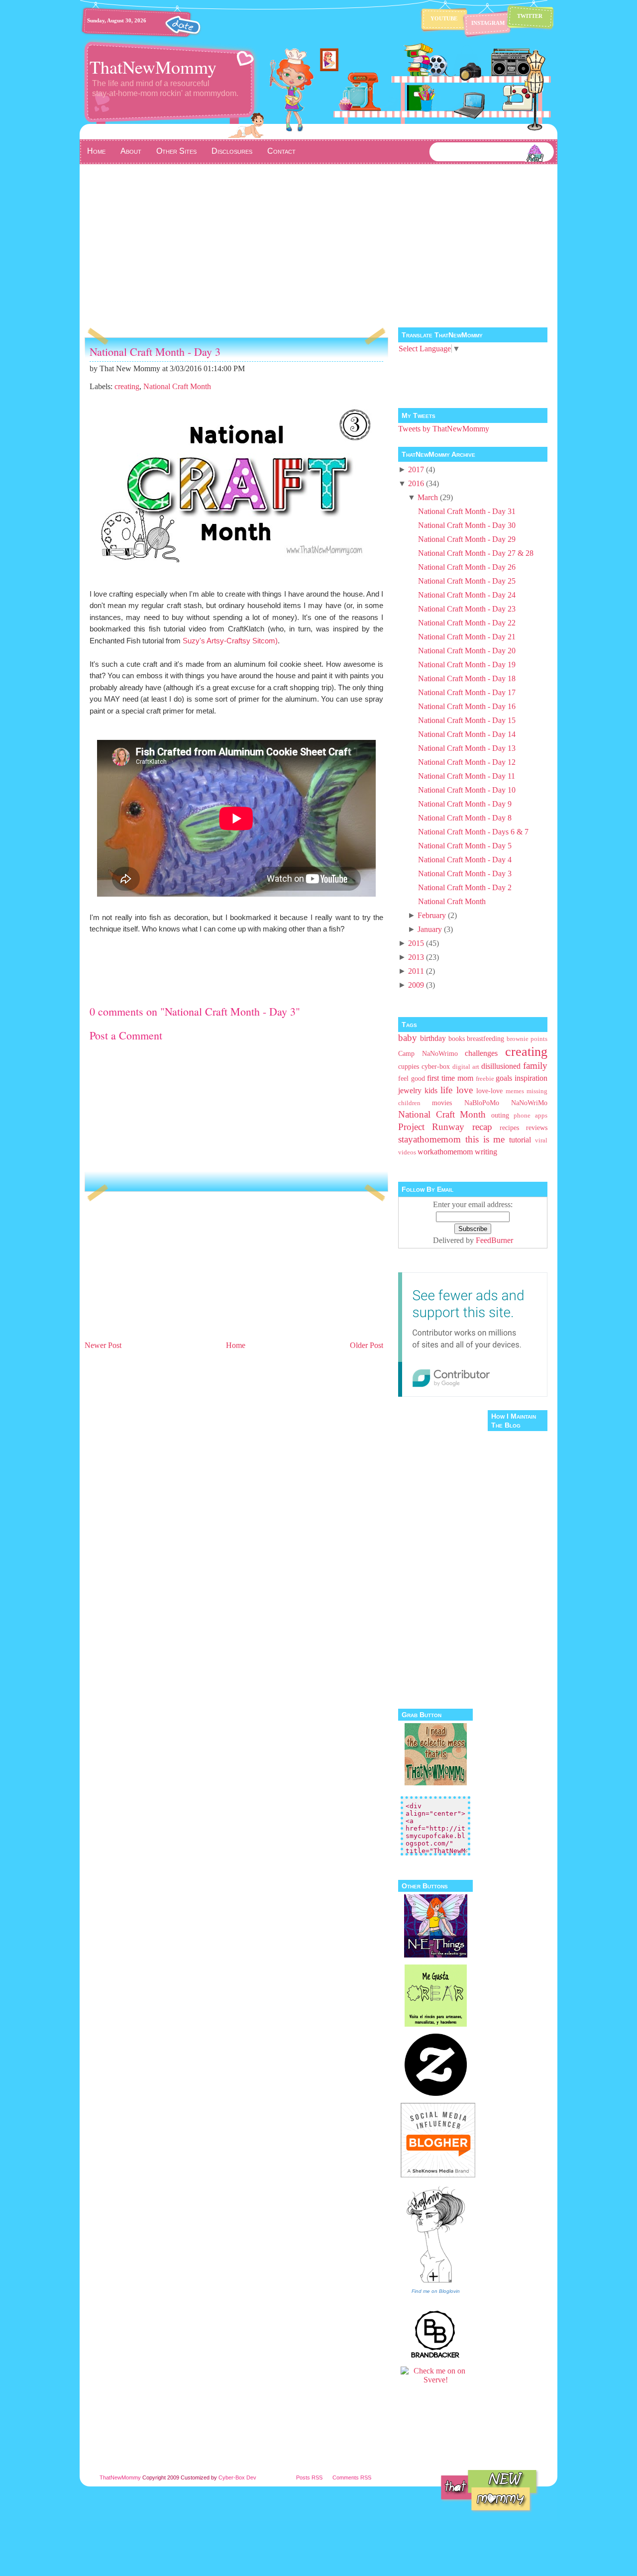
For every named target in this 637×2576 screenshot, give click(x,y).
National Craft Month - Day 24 (467, 595)
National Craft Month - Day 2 (465, 887)
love (465, 1090)
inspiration (531, 1078)
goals (504, 1078)
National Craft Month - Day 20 (467, 651)
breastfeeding (485, 1038)
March (428, 497)
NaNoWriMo (529, 1103)
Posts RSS (309, 2477)
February (432, 915)
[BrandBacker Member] (435, 2357)
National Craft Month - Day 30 (467, 525)
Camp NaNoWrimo (428, 1053)
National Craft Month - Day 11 (467, 776)
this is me (485, 1139)
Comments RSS (352, 2477)
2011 (416, 971)
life (446, 1090)
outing (500, 1115)
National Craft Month (177, 386)
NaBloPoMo (482, 1103)
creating (127, 386)
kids (431, 1090)
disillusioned (501, 1066)
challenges (481, 1053)
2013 (416, 957)
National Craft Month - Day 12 (467, 762)
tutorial (520, 1140)
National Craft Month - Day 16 (467, 706)
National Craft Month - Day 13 (467, 748)
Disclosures (232, 151)
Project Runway (431, 1127)
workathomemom (445, 1152)
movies (442, 1103)
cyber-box (436, 1066)
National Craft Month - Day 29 (467, 539)
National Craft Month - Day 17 (467, 692)
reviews (537, 1128)
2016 (416, 483)
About (131, 151)
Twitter (530, 16)
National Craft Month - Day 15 (467, 720)
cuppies (409, 1066)
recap (482, 1127)
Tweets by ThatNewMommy (444, 429)
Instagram (488, 23)
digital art (466, 1067)
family (535, 1066)
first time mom (450, 1078)
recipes (509, 1128)
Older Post (367, 1345)
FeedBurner (494, 1240)
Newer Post (103, 1345)
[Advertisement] (318, 239)
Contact (281, 151)
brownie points (527, 1039)
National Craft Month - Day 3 (155, 352)
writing (486, 1152)
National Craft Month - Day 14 (467, 734)
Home (96, 151)
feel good (412, 1078)
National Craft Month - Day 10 (467, 790)
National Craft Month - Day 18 (467, 678)
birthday (433, 1038)
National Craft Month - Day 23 (467, 609)
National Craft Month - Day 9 (465, 804)
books (457, 1038)
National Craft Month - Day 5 (465, 846)
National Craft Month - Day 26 (467, 567)
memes (515, 1091)
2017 (416, 469)
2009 (416, 985)
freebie (485, 1079)
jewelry (410, 1090)
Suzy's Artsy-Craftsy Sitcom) (230, 641)
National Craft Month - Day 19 (467, 665)
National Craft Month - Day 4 (465, 860)
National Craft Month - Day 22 (467, 623)
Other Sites (176, 151)
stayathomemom (429, 1139)
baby (408, 1038)
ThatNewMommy (153, 67)
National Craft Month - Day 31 (467, 511)
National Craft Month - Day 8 (465, 818)
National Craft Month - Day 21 (467, 637)
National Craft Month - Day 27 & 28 (476, 553)
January (430, 929)
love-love (489, 1091)
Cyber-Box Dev (237, 2477)
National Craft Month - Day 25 (467, 581)
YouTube (444, 18)
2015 (416, 943)
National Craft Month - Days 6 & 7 (473, 832)
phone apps (531, 1116)
